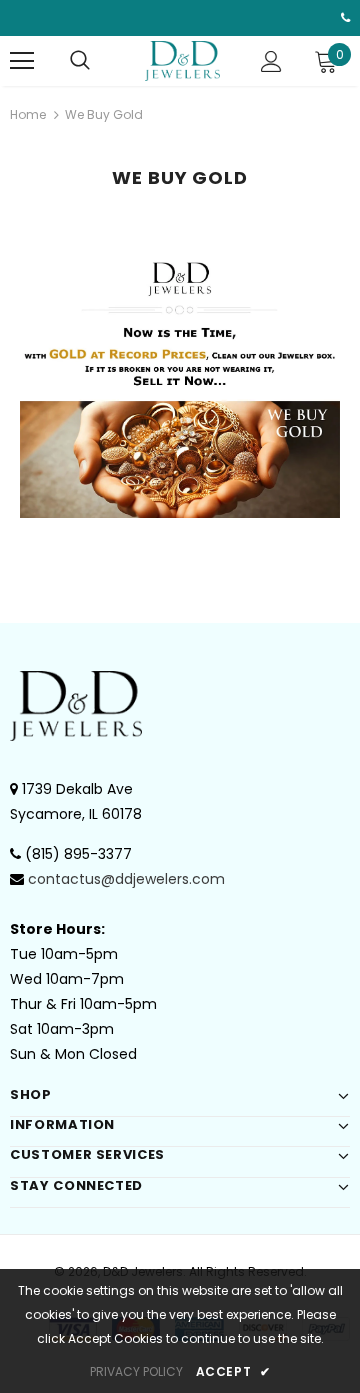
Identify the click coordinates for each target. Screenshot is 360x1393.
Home (28, 114)
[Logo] (182, 61)
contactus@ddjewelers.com (126, 879)
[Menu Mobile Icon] (22, 61)
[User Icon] (271, 61)
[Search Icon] (80, 61)
